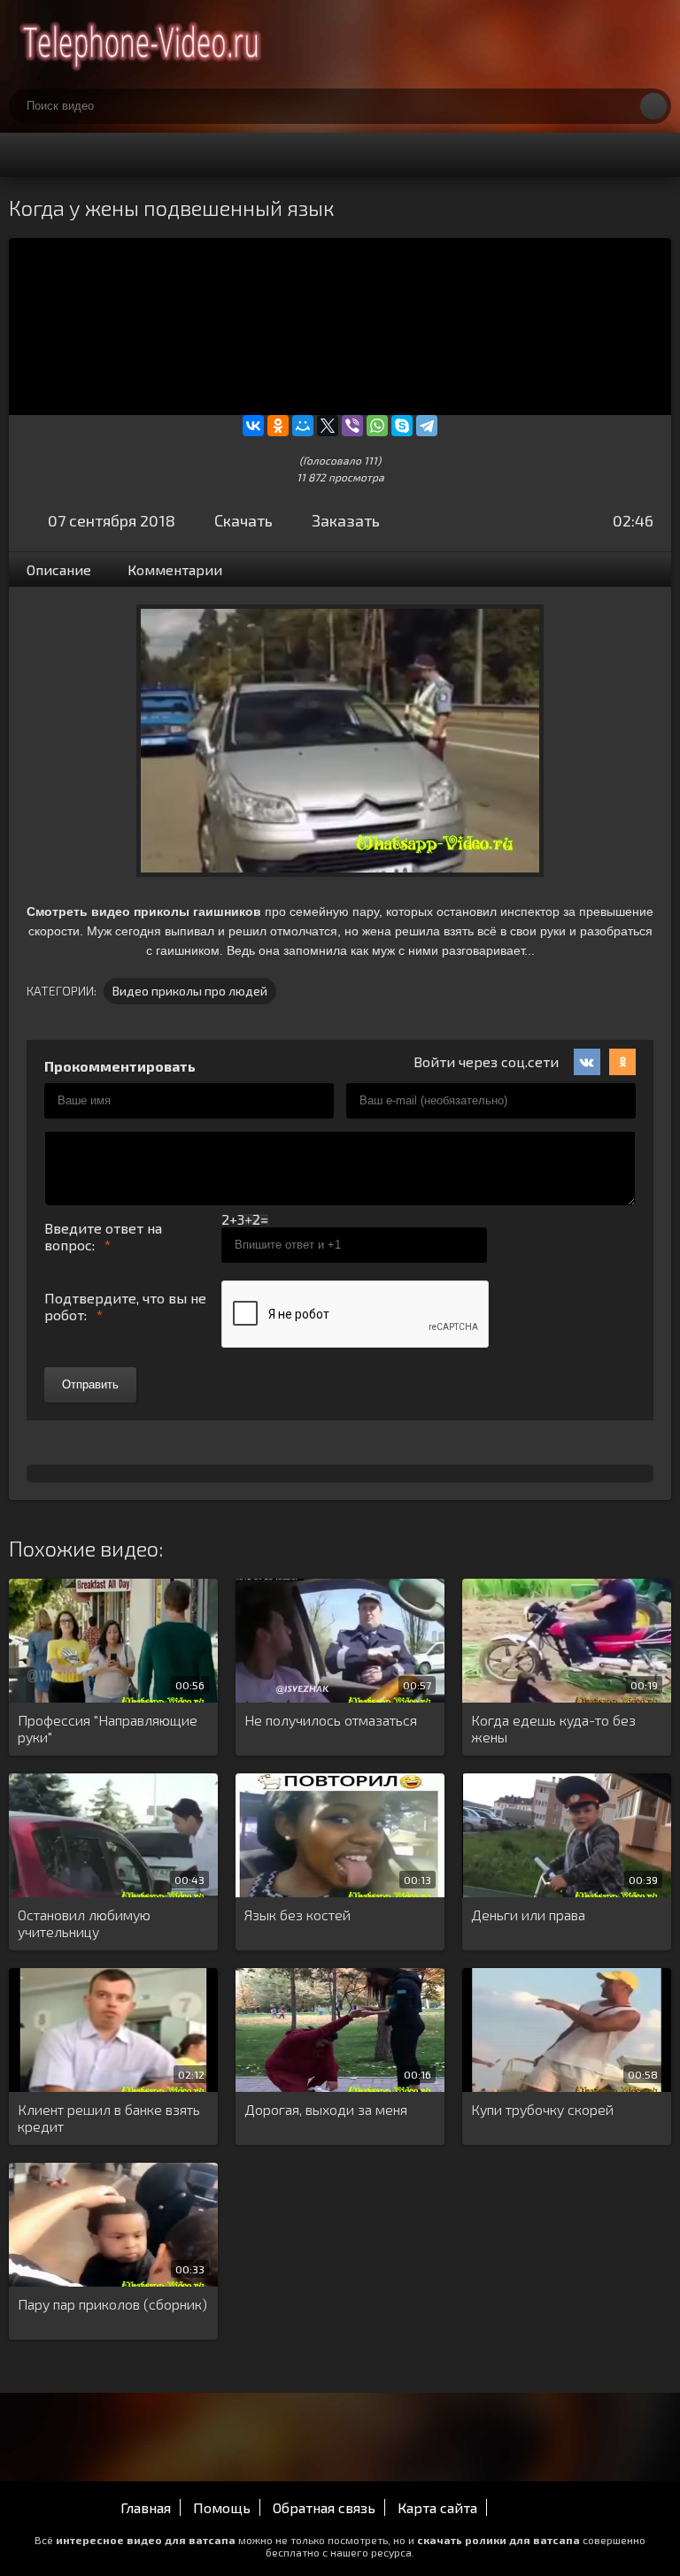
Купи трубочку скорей (542, 2109)
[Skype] (402, 426)
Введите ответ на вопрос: (103, 1236)
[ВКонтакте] (253, 426)
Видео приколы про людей (190, 991)
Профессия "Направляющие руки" (108, 1728)
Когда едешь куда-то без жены (553, 1728)
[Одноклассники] (278, 426)
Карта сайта (437, 2507)
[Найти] (653, 106)
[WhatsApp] (377, 426)
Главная (146, 2507)
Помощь (222, 2507)
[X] (328, 426)
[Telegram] (427, 426)
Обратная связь (324, 2507)
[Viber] (352, 426)
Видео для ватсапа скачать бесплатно (142, 44)
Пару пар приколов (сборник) (112, 2304)
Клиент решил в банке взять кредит (109, 2118)
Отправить (90, 1384)
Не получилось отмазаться (331, 1720)
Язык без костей (297, 1915)
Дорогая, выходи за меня (326, 2109)
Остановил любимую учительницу (84, 1923)
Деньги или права (528, 1915)
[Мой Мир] (303, 426)
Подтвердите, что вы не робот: (125, 1306)
